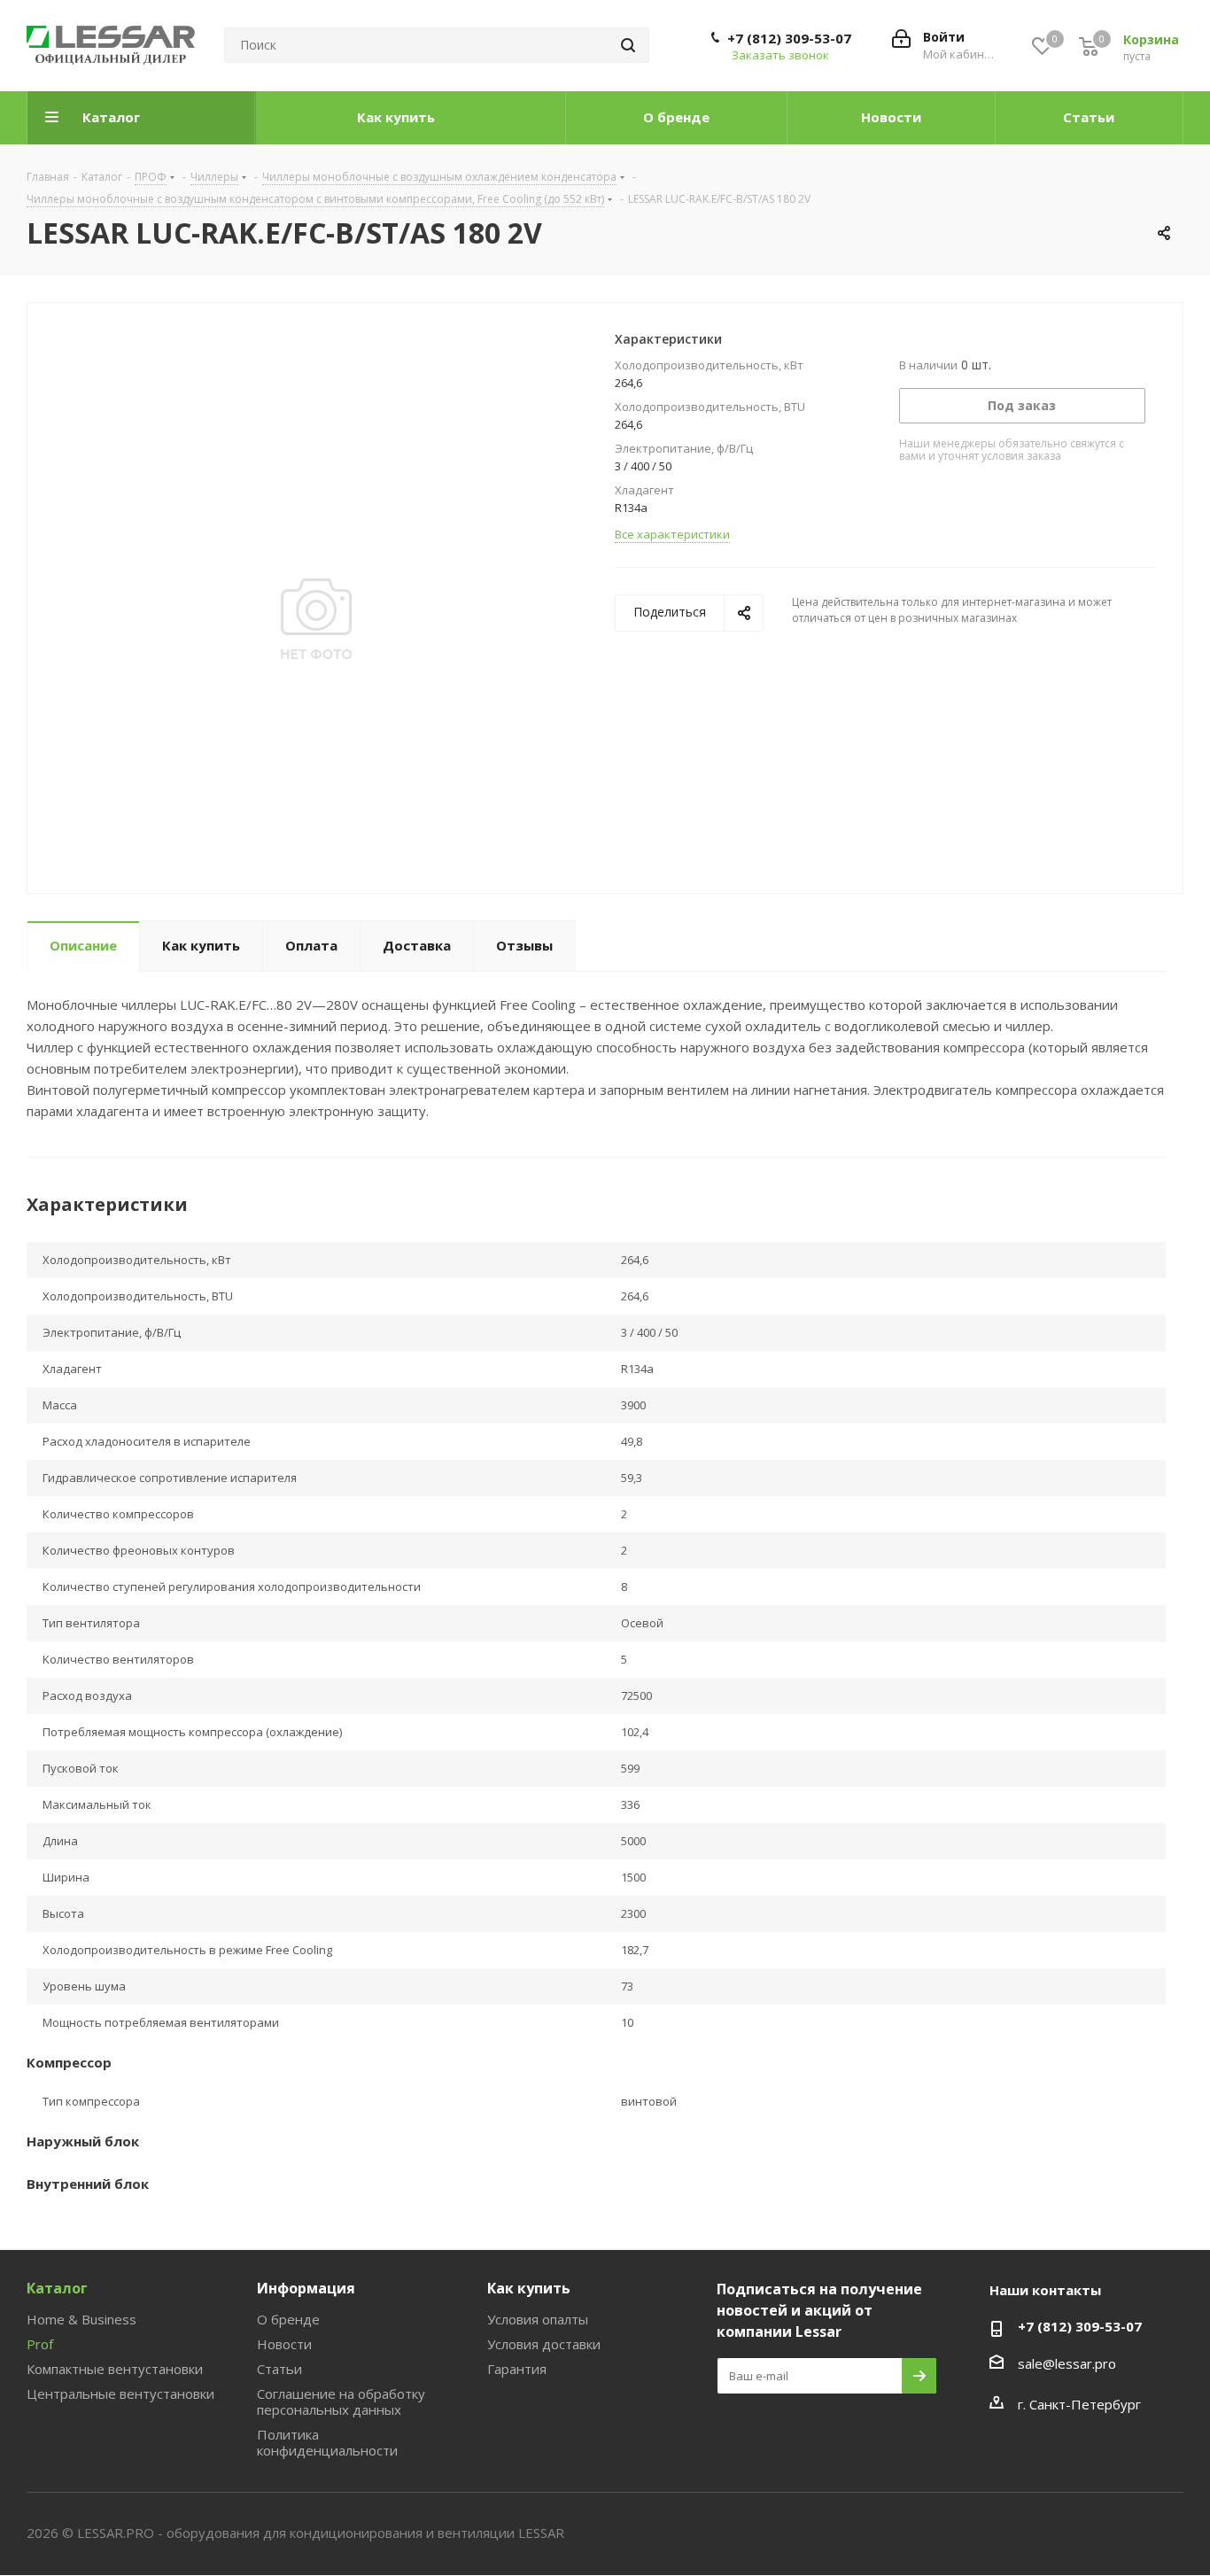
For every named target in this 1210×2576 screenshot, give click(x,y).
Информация (306, 2288)
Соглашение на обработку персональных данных (341, 2401)
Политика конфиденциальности (327, 2442)
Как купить (529, 2288)
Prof (40, 2344)
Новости (284, 2344)
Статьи (279, 2369)
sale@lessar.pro (1067, 2363)
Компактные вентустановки (115, 2369)
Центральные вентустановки (120, 2394)
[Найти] (628, 45)
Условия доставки (544, 2344)
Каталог (57, 2288)
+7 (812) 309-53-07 (789, 38)
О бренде (288, 2319)
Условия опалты (538, 2319)
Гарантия (517, 2369)
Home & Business (81, 2319)
